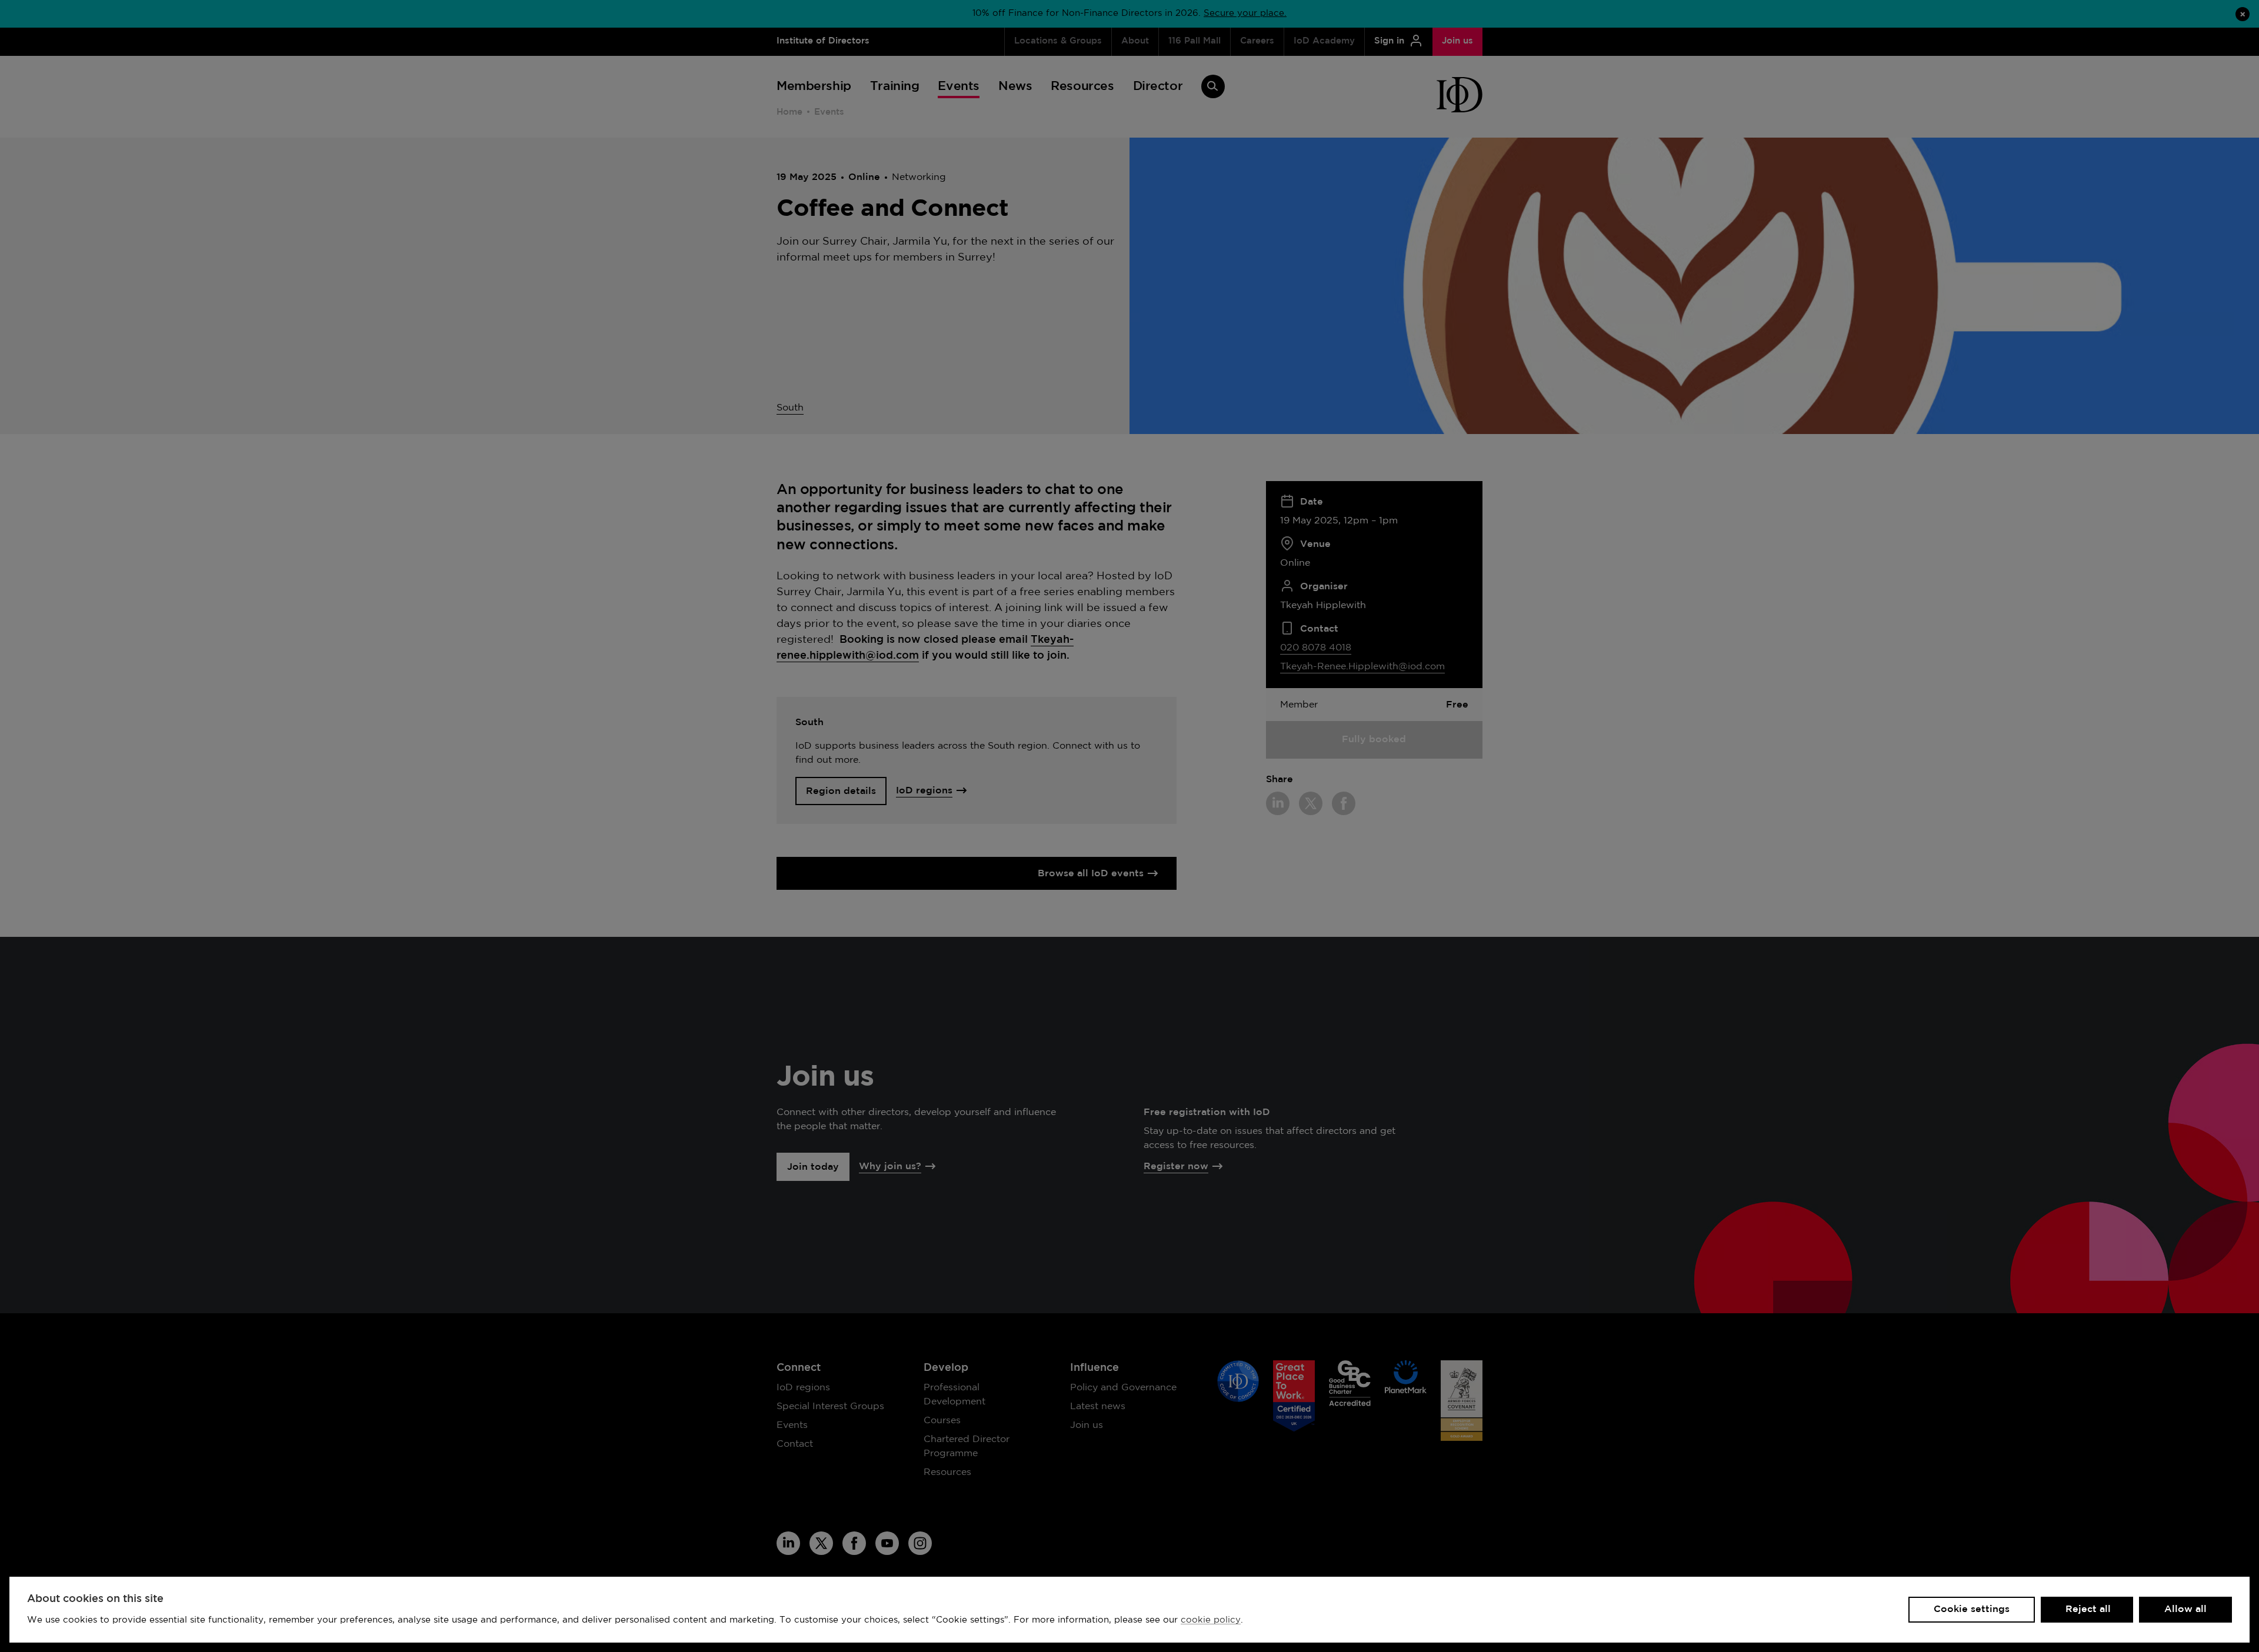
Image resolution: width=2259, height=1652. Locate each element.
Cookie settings (1972, 1609)
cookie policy (1211, 1620)
